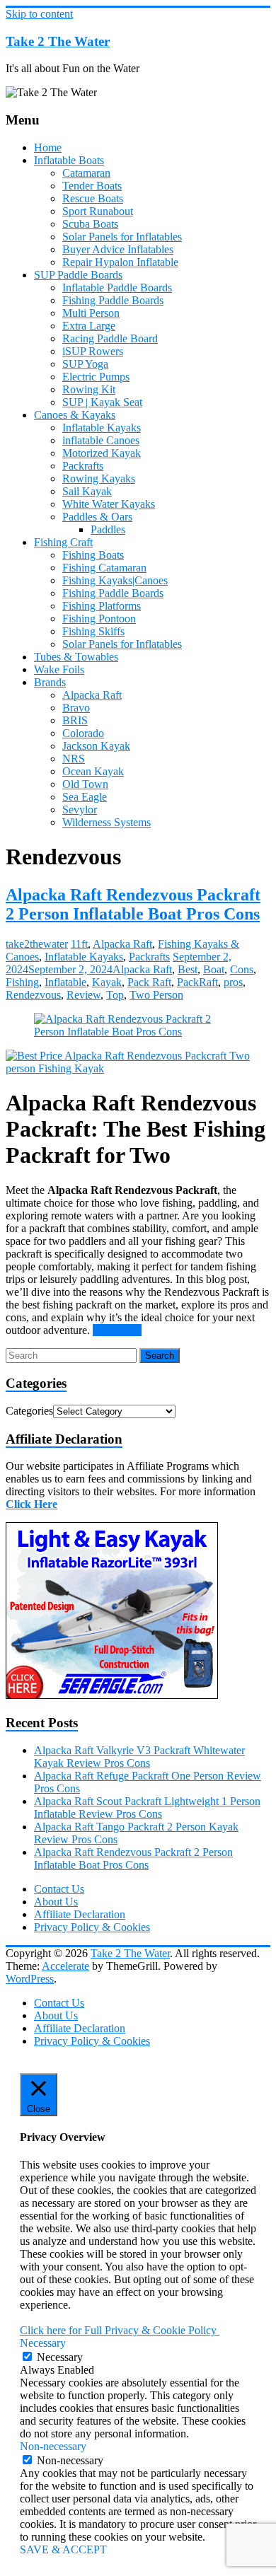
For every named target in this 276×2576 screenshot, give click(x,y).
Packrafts (83, 466)
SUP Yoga (85, 364)
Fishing (22, 982)
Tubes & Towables (76, 657)
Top (115, 995)
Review (84, 995)
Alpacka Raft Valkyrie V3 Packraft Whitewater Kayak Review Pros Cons (139, 1757)
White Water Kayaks (109, 504)
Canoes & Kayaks (75, 415)
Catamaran (86, 173)
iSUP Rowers (93, 351)
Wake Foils (59, 669)
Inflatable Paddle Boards (117, 288)
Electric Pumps (96, 377)
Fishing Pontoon (99, 619)
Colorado (83, 733)
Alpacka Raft (92, 695)
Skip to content (39, 14)
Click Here (31, 1504)
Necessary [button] (43, 2343)
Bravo (76, 708)
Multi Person (91, 313)
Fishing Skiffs (93, 631)
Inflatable (65, 982)
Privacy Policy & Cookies (92, 1927)
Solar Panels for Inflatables (122, 237)
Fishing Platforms (102, 606)
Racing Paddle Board (110, 338)
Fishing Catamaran (104, 568)
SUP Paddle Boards (78, 275)
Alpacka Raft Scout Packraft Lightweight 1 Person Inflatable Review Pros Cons (147, 1808)
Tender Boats (92, 186)
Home (48, 147)
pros (233, 982)
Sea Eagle (85, 797)
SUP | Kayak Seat (102, 402)
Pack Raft (149, 982)
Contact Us (59, 1889)
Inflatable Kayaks (102, 428)
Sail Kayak (87, 491)
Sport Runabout (98, 211)
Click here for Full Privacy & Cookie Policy (120, 2330)
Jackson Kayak (96, 746)
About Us (56, 1902)
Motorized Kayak (102, 453)
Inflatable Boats (69, 160)
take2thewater (37, 944)
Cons (242, 969)
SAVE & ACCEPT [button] (63, 2549)
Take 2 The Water (58, 41)
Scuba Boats (90, 224)
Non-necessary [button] (53, 2446)
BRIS (75, 720)
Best (188, 969)
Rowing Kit (89, 389)
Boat (214, 969)
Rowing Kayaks (99, 478)
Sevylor (80, 810)
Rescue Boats (93, 198)
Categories (29, 1411)
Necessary (60, 2357)
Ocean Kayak (93, 771)
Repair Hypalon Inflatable (120, 262)
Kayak (107, 982)
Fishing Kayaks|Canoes (115, 580)
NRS (74, 759)
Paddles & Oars (97, 517)
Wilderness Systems (107, 822)
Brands (50, 682)
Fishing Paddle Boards (113, 300)
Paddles (108, 529)
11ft (79, 944)
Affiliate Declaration (80, 1914)
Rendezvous (33, 995)
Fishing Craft (63, 542)
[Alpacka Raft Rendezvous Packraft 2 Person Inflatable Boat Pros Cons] (138, 1032)
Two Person (156, 995)
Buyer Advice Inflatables (118, 249)
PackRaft (197, 982)
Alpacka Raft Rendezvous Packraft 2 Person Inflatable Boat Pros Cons (133, 904)
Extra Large (89, 326)
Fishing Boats (93, 555)
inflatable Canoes (101, 440)
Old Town (85, 784)
